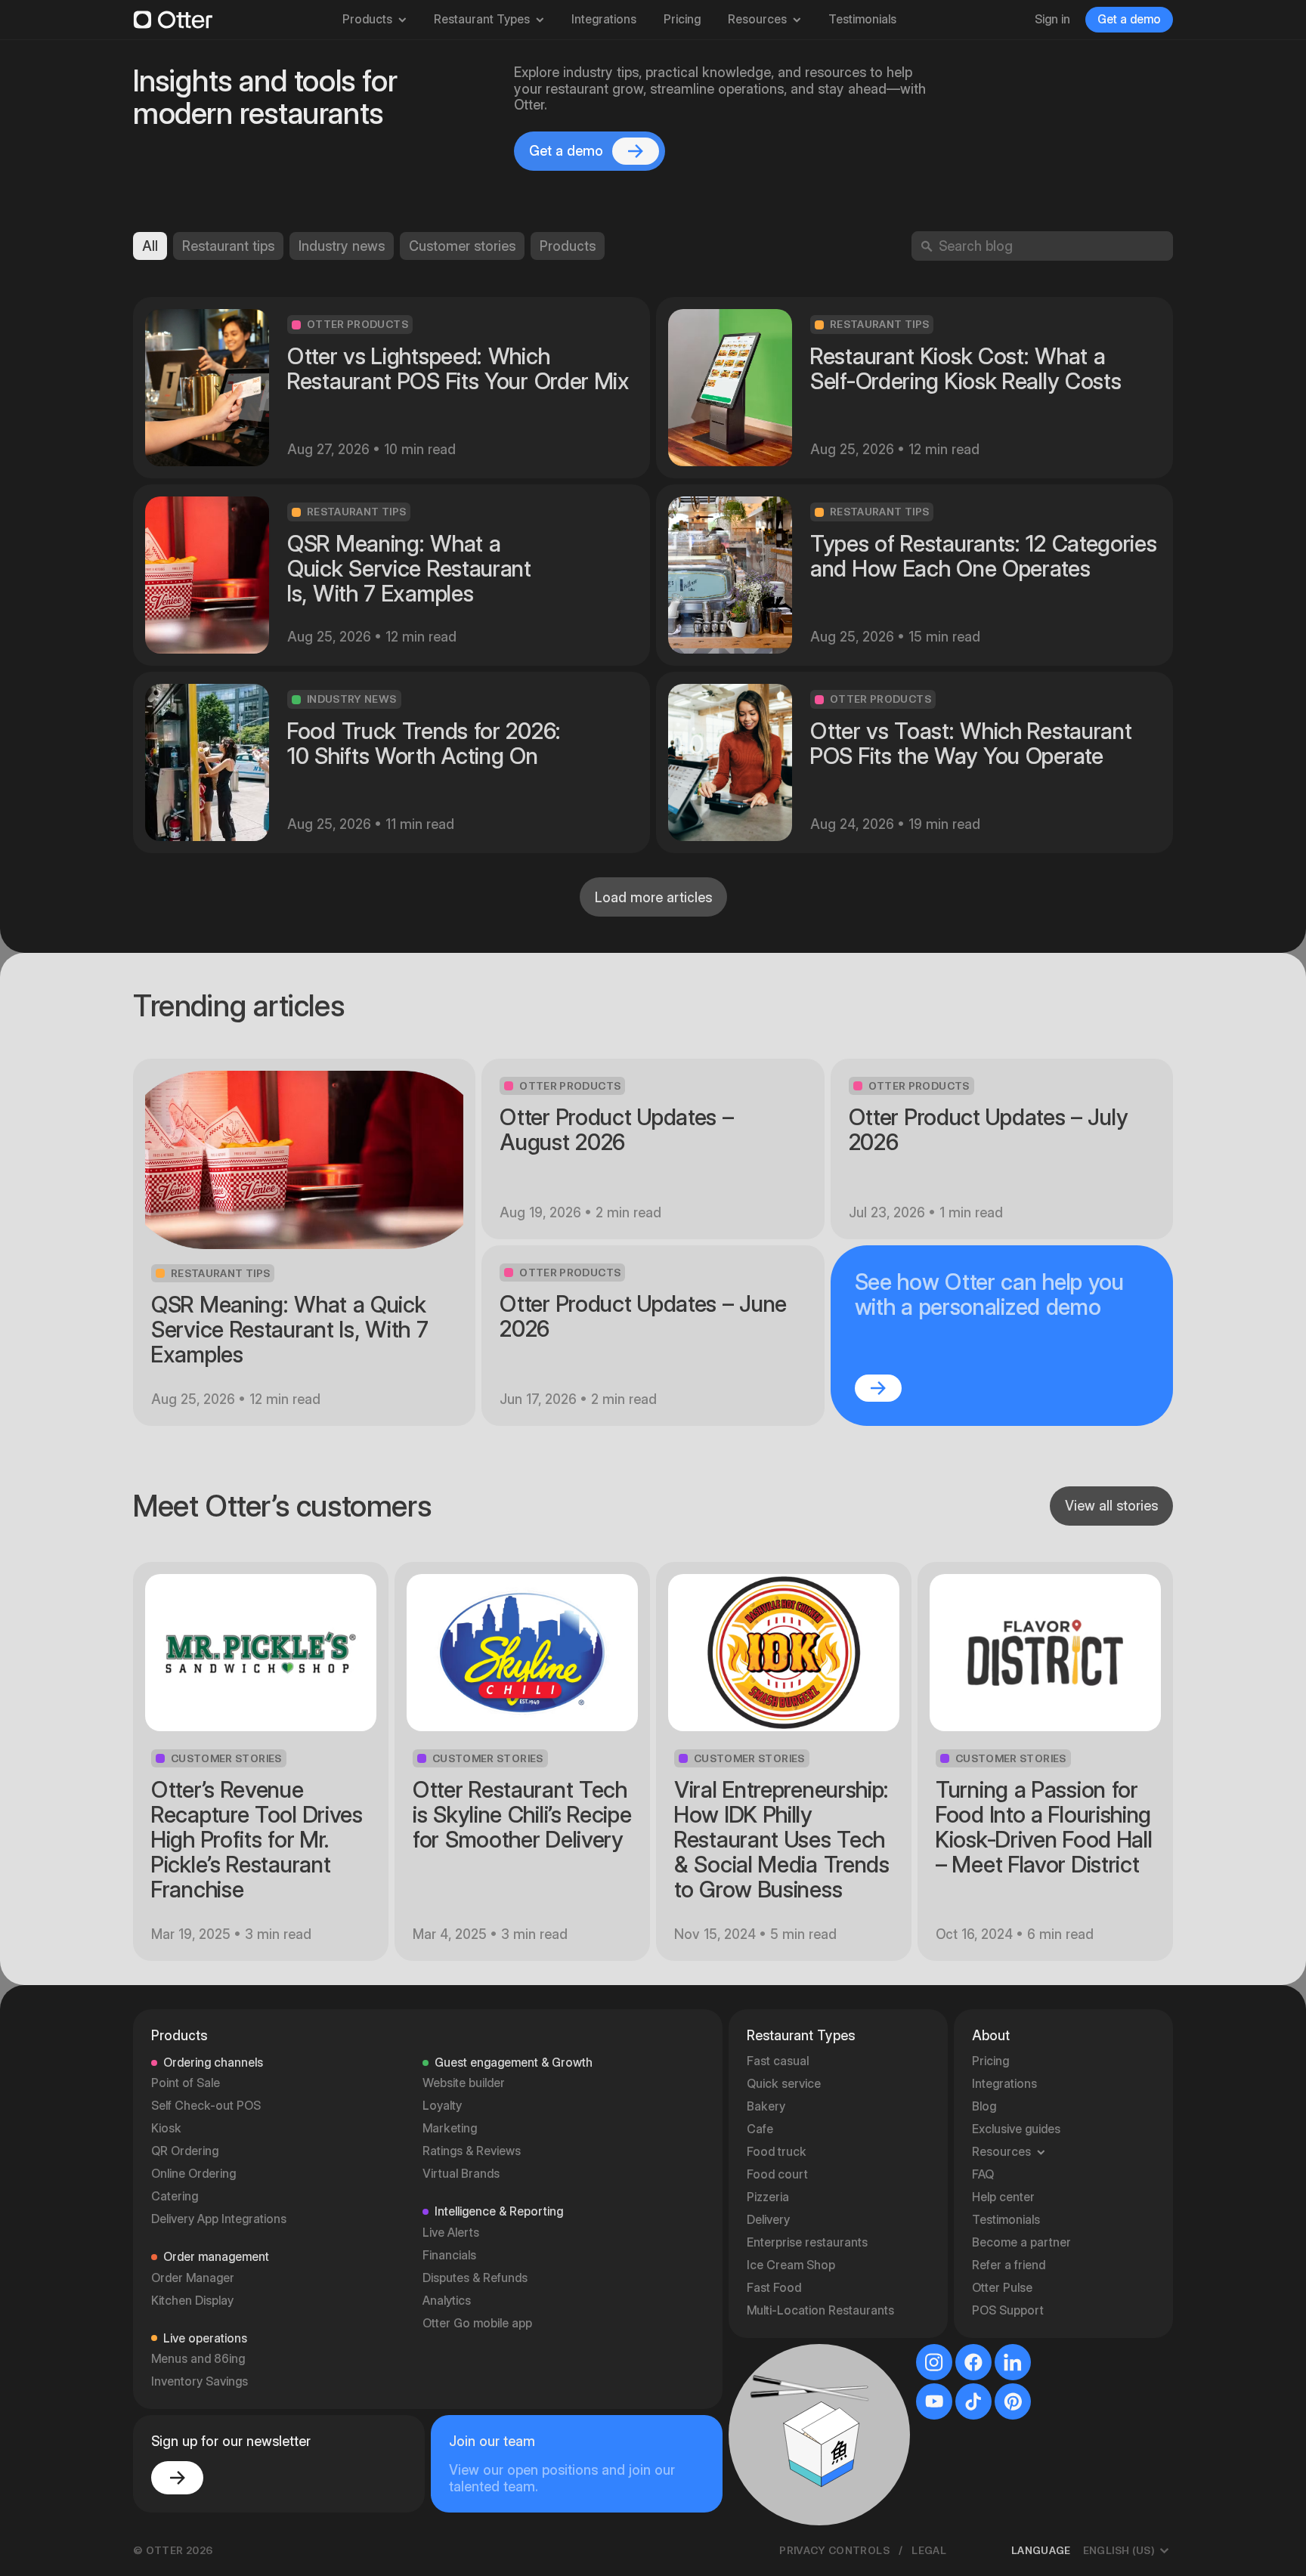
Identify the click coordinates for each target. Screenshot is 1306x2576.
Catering (175, 2196)
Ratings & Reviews (472, 2151)
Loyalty (442, 2106)
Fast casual (778, 2061)
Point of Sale (186, 2083)
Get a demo (1129, 19)
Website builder (464, 2083)
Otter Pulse (1002, 2288)
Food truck (777, 2152)
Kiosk (166, 2128)
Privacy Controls (834, 2550)
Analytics (447, 2301)
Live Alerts (451, 2233)
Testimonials (862, 19)
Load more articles (653, 897)
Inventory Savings (200, 2381)
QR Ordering (185, 2151)
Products (367, 19)
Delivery (768, 2220)
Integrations (604, 19)
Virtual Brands (461, 2174)
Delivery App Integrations (219, 2219)
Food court (777, 2174)
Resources (757, 19)
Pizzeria (768, 2197)
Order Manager (193, 2278)
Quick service (784, 2084)
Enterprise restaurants (807, 2242)
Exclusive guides (1016, 2129)
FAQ (983, 2174)
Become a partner (1021, 2242)
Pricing (682, 19)
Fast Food (774, 2288)
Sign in (1052, 19)
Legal (929, 2550)
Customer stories (462, 246)
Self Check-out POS (206, 2106)
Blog (984, 2106)
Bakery (766, 2106)
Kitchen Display (192, 2301)
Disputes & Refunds (475, 2278)
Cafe (760, 2129)
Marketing (450, 2128)
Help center (1003, 2197)
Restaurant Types (482, 19)
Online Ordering (193, 2174)
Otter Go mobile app (477, 2323)
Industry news (342, 246)
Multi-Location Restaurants (820, 2310)
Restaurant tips (228, 246)
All (150, 246)
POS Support (1008, 2310)
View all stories (1111, 1506)
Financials (449, 2255)
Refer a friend (1009, 2265)
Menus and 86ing (198, 2359)
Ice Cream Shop (791, 2265)
